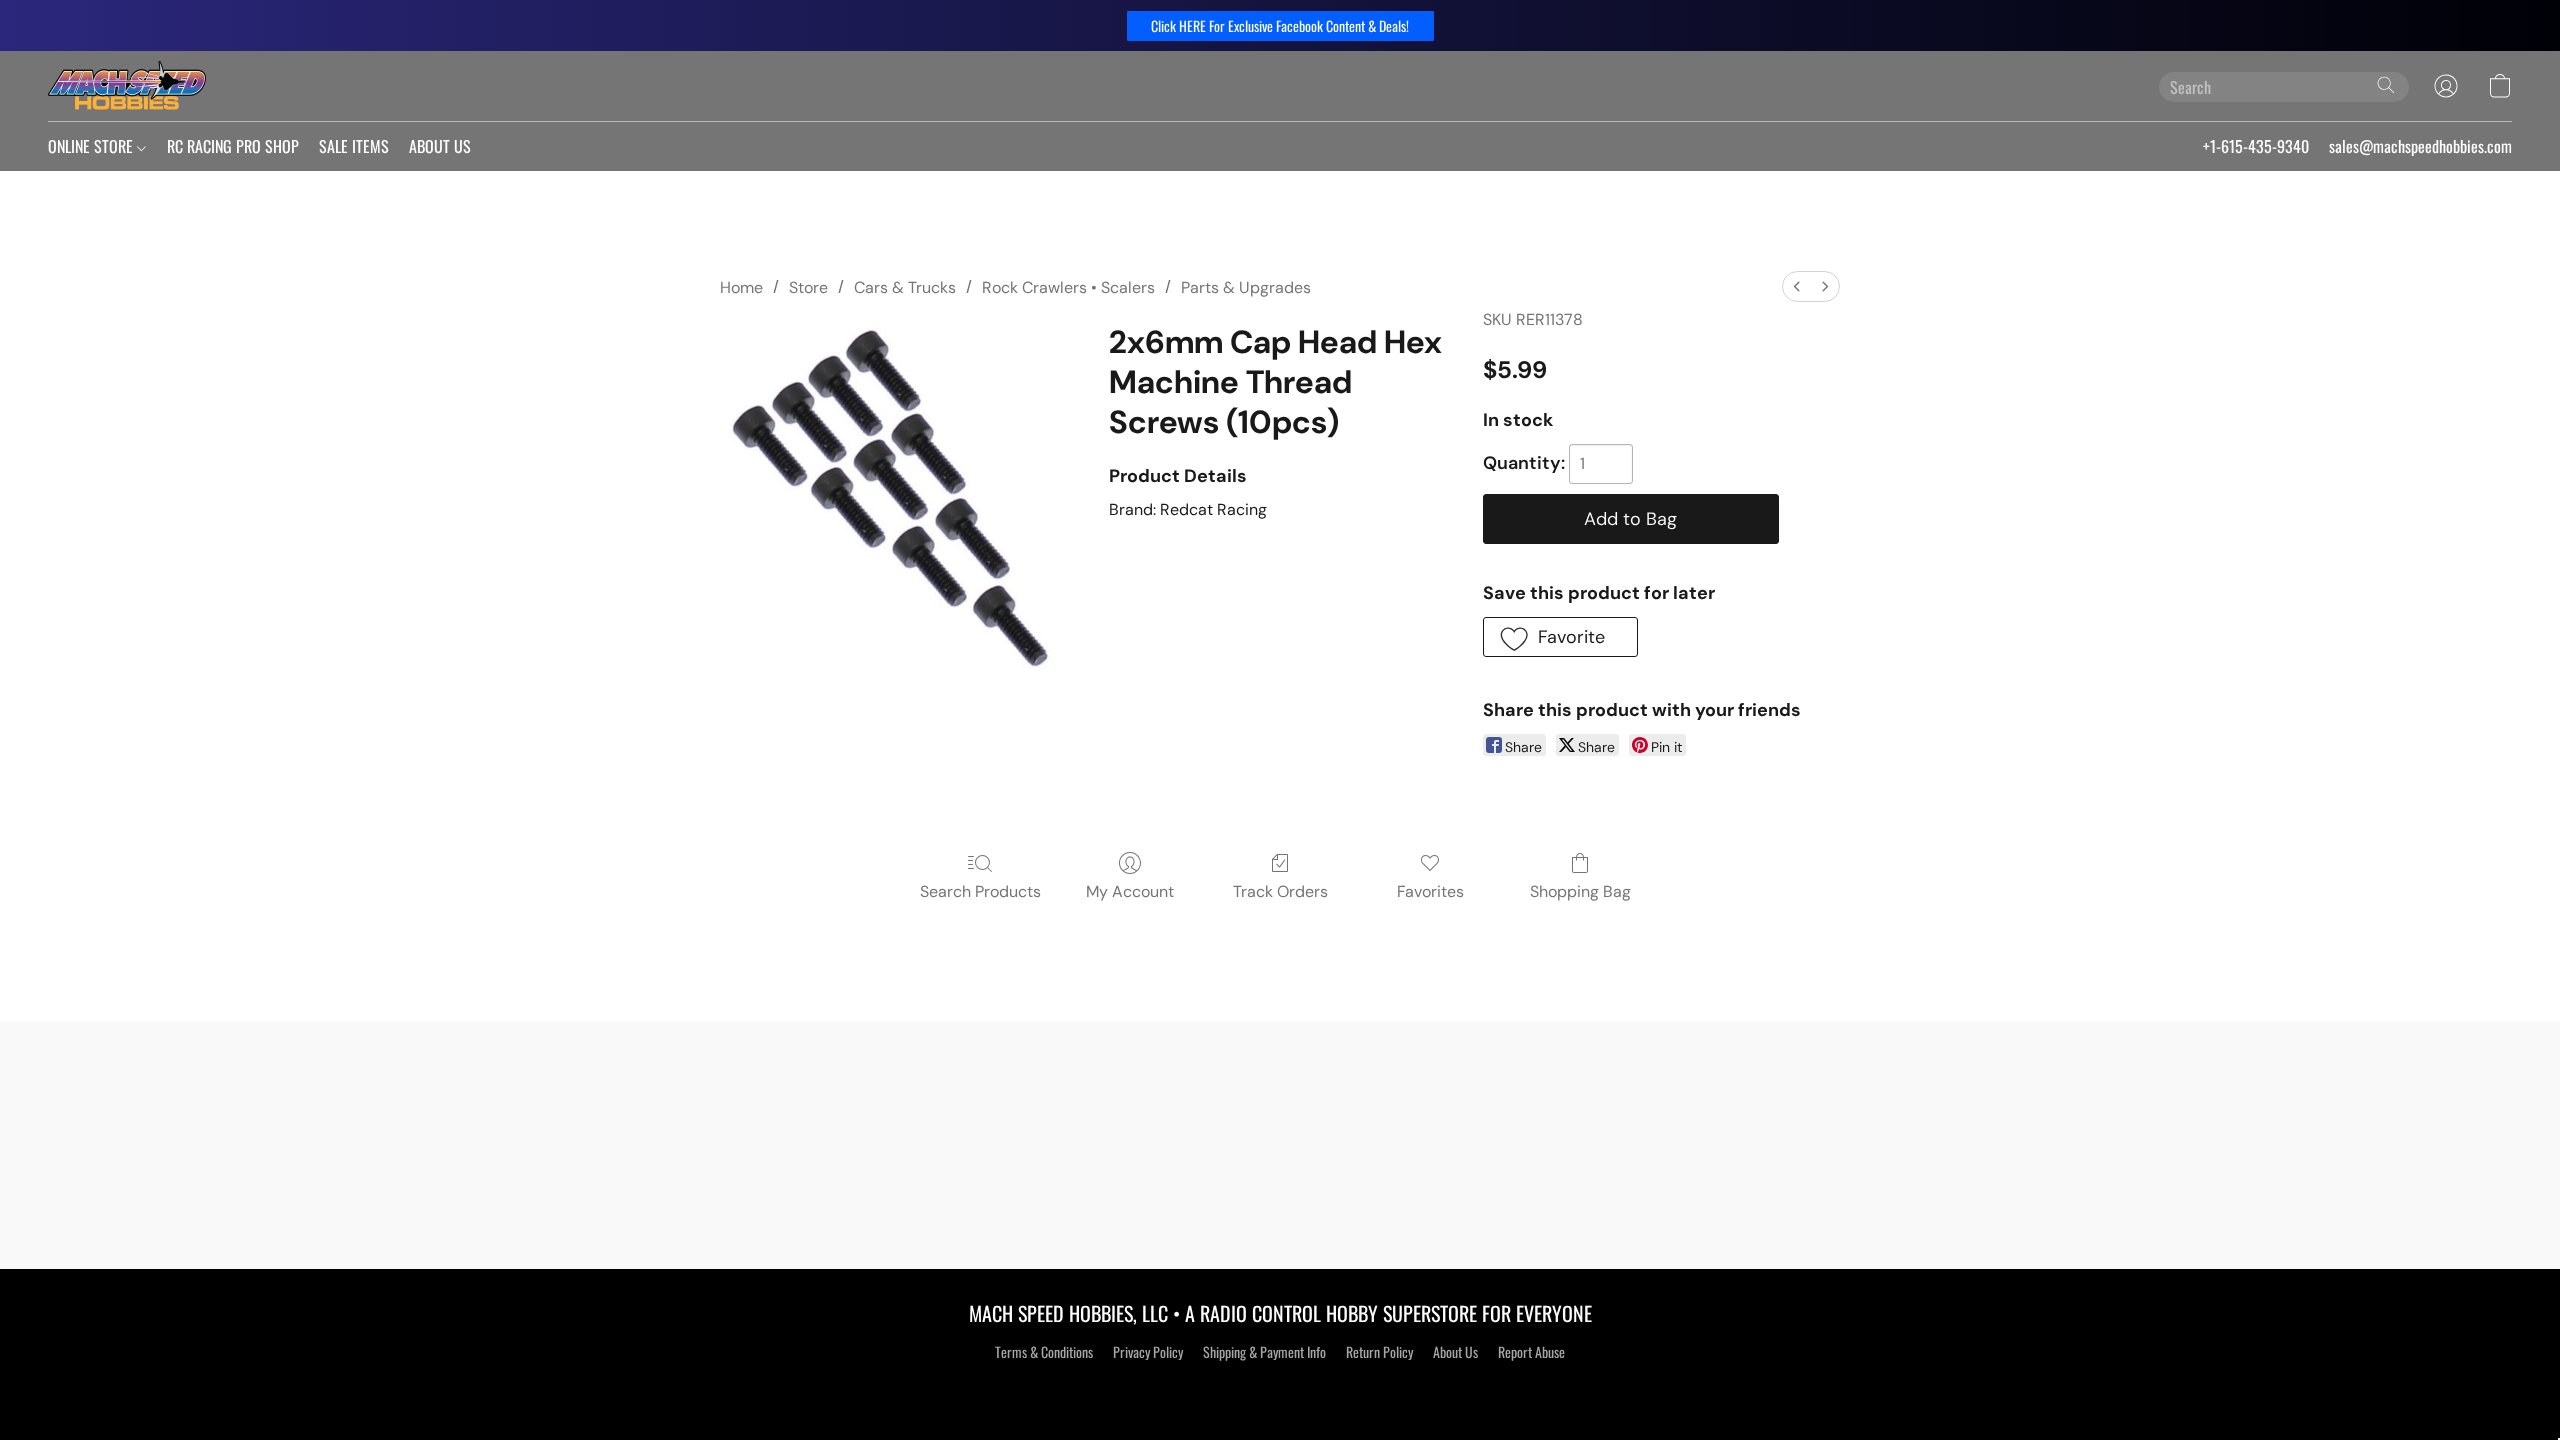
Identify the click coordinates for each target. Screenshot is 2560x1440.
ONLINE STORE (92, 146)
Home (741, 287)
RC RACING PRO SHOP (233, 146)
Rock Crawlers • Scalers (1068, 287)
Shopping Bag (1580, 891)
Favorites (1430, 891)
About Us (1455, 1352)
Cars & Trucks (905, 287)
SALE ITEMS (354, 146)
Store (808, 287)
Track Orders (1280, 891)
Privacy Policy (1148, 1352)
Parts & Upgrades (1246, 287)
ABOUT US (440, 146)
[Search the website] (2386, 85)
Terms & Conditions (1044, 1352)
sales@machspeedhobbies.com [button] (2420, 146)
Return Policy (1379, 1352)
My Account (1130, 891)
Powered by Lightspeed (1280, 1387)
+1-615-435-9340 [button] (2256, 146)
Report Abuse (1531, 1352)
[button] (1280, 26)
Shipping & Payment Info (1264, 1352)
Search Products (980, 891)
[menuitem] (1797, 286)
